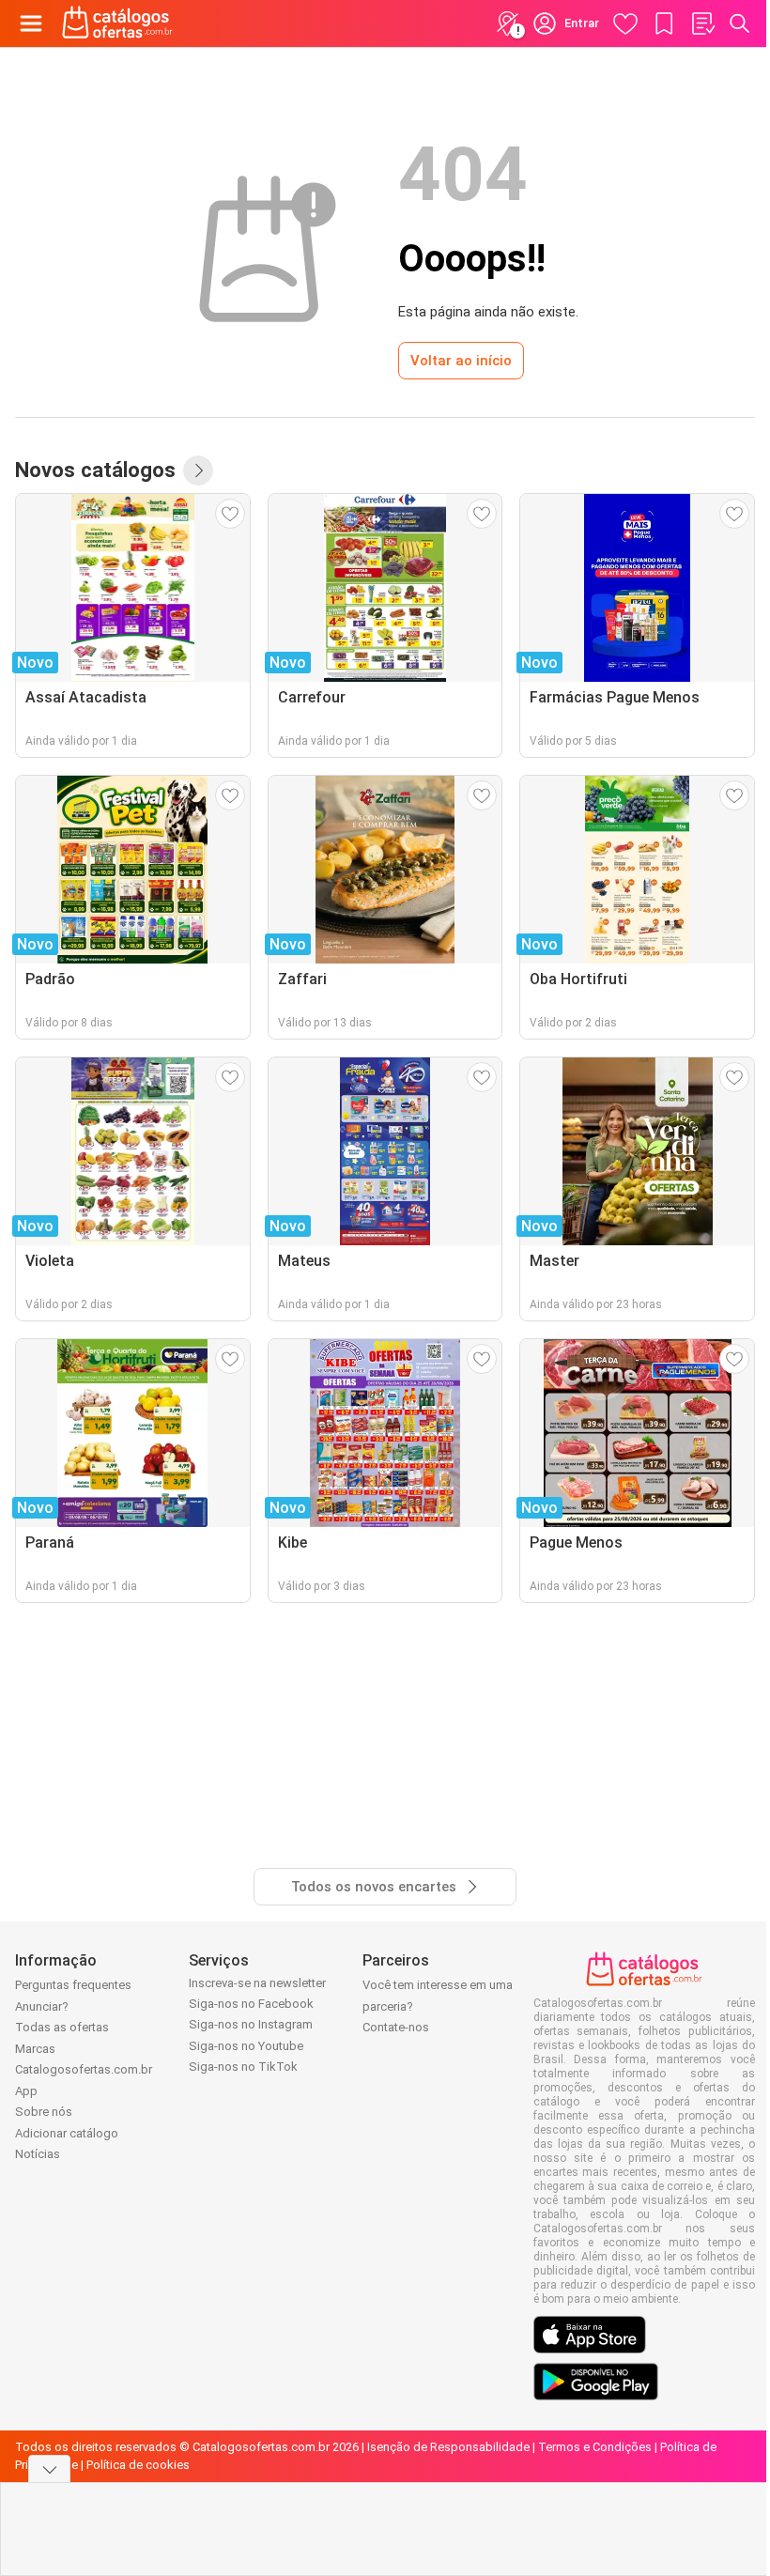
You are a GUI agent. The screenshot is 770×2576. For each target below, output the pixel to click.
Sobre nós (44, 2112)
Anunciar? (42, 2006)
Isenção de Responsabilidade (448, 2447)
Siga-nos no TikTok (243, 2067)
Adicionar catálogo (67, 2133)
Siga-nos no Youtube (246, 2046)
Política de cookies (138, 2465)
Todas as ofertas (62, 2027)
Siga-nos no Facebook (251, 2004)
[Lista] (702, 23)
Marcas (35, 2049)
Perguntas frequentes (73, 1985)
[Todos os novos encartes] (198, 470)
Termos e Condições (595, 2447)
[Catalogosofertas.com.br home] (117, 23)
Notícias (38, 2154)
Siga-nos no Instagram (251, 2024)
